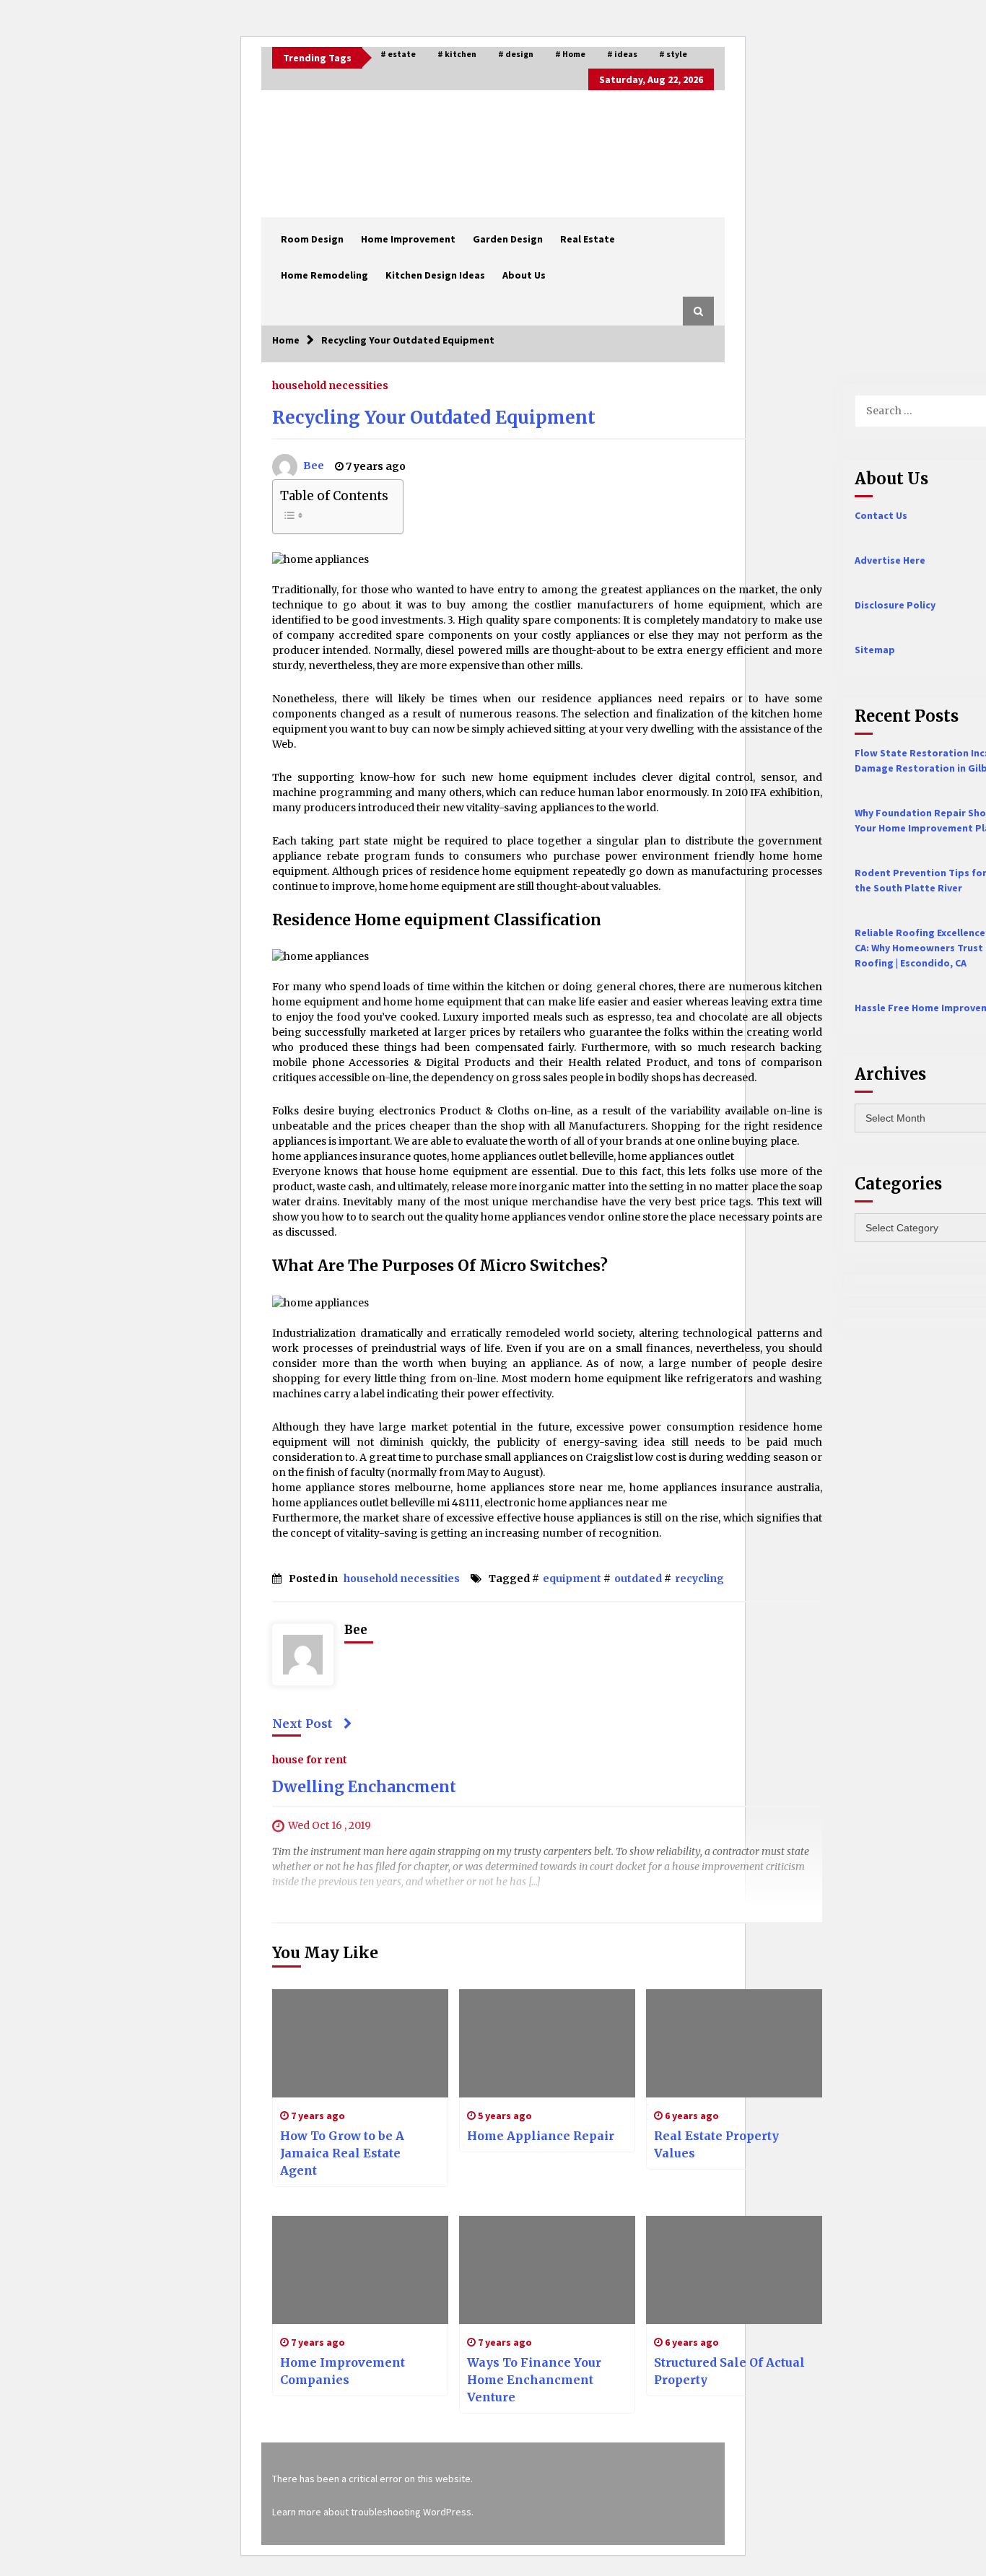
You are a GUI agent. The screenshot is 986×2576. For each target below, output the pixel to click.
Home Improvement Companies (343, 2371)
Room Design (312, 239)
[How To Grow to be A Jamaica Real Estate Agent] (360, 2043)
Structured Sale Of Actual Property (729, 2371)
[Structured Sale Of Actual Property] (734, 2270)
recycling (699, 1579)
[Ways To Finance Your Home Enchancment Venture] (547, 2270)
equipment (572, 1579)
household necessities (330, 385)
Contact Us (881, 515)
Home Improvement (408, 239)
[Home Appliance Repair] (547, 2043)
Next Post (302, 1724)
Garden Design (508, 239)
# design (516, 54)
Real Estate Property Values (716, 2144)
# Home (570, 54)
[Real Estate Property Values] (734, 2043)
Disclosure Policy (895, 605)
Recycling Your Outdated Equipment (434, 418)
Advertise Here (890, 560)
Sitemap (875, 650)
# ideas (622, 54)
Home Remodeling (324, 275)
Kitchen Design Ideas (435, 275)
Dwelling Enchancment (364, 1787)
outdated (638, 1579)
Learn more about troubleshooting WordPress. (373, 2512)
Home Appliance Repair (541, 2136)
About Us (524, 275)
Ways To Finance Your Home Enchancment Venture (534, 2380)
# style (673, 54)
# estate (398, 54)
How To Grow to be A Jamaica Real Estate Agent (342, 2153)
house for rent (310, 1759)
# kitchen (457, 54)
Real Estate (588, 239)
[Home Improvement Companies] (360, 2270)
